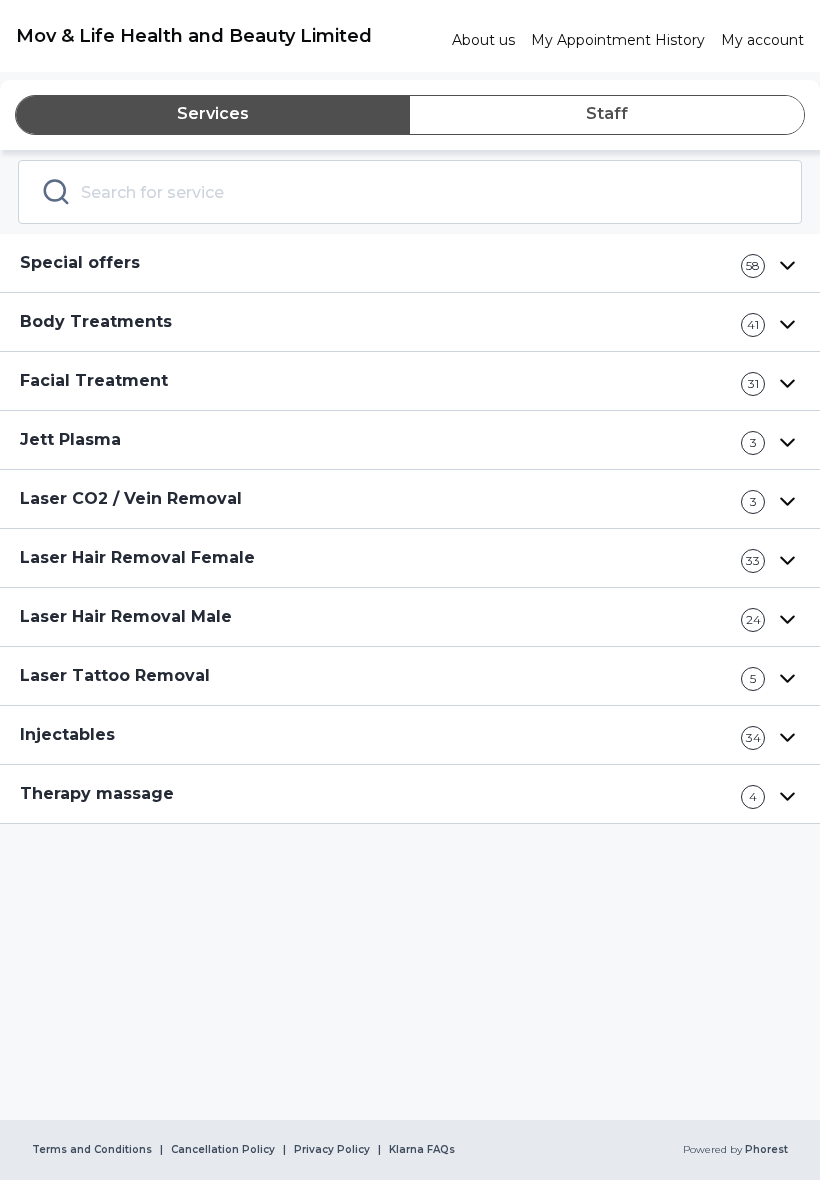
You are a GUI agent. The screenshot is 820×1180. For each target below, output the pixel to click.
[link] (226, 36)
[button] (410, 263)
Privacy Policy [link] (332, 1150)
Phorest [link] (766, 1150)
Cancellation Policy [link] (223, 1150)
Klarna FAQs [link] (422, 1150)
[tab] (213, 115)
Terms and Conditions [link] (92, 1150)
